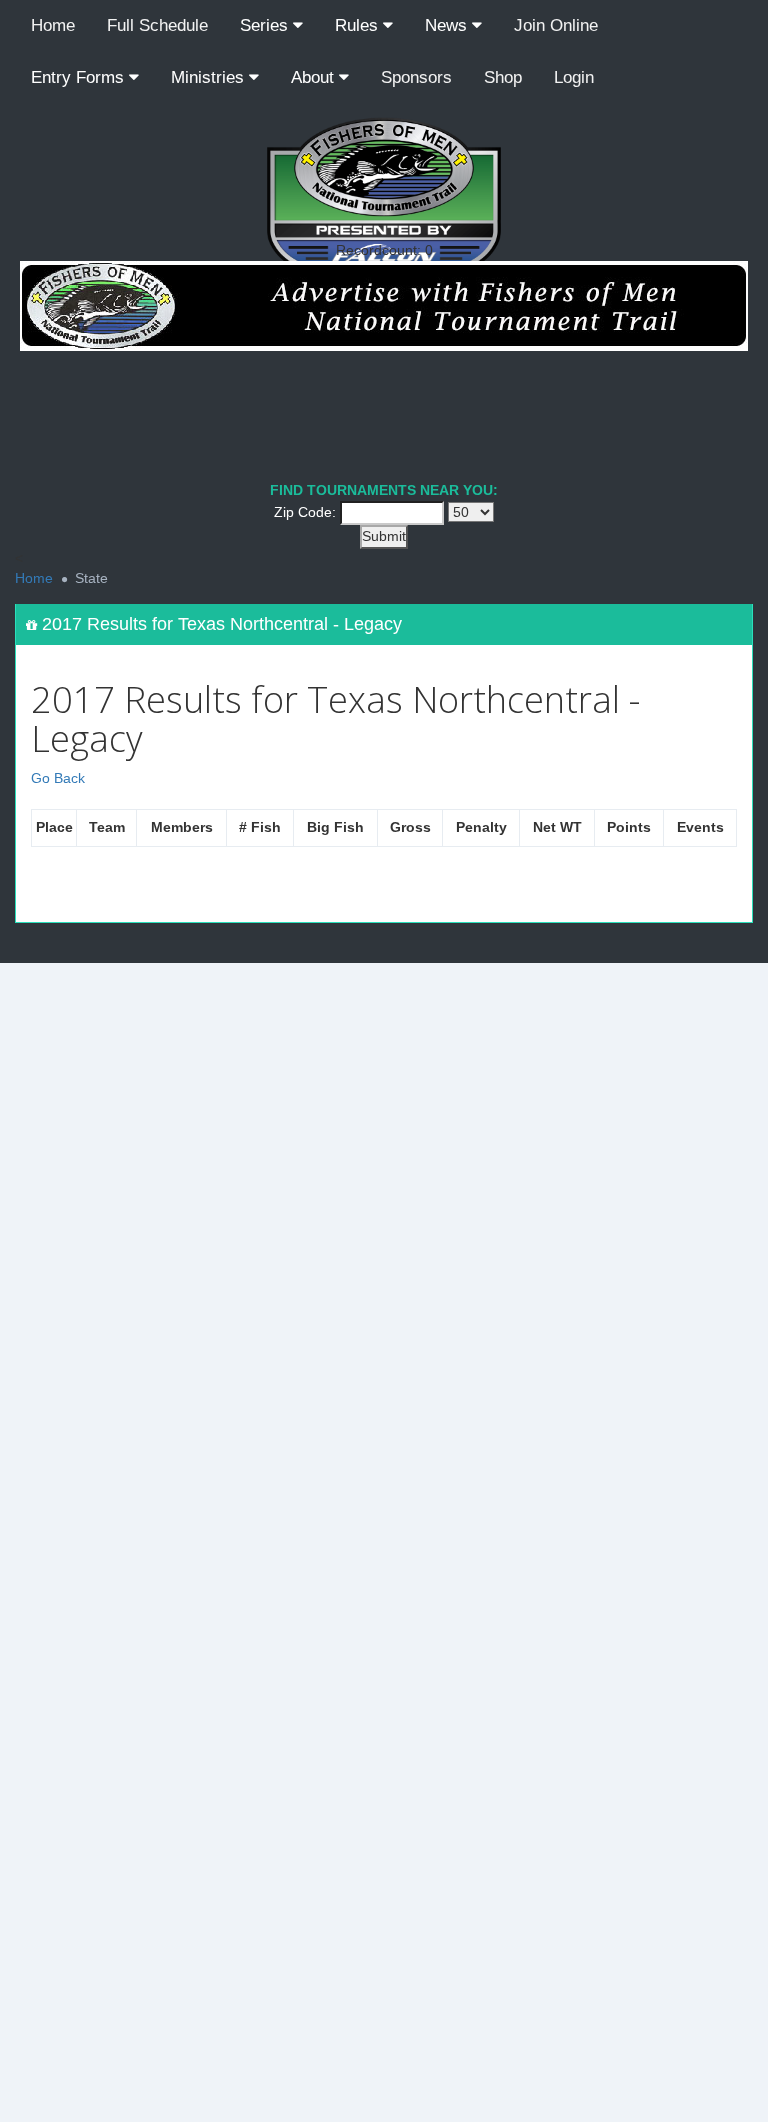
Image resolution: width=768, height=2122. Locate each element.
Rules (359, 25)
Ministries (210, 77)
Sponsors (416, 77)
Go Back (58, 778)
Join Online (556, 25)
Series (266, 25)
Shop (503, 77)
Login (574, 77)
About (315, 77)
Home (53, 25)
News (448, 25)
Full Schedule (157, 25)
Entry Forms (80, 77)
